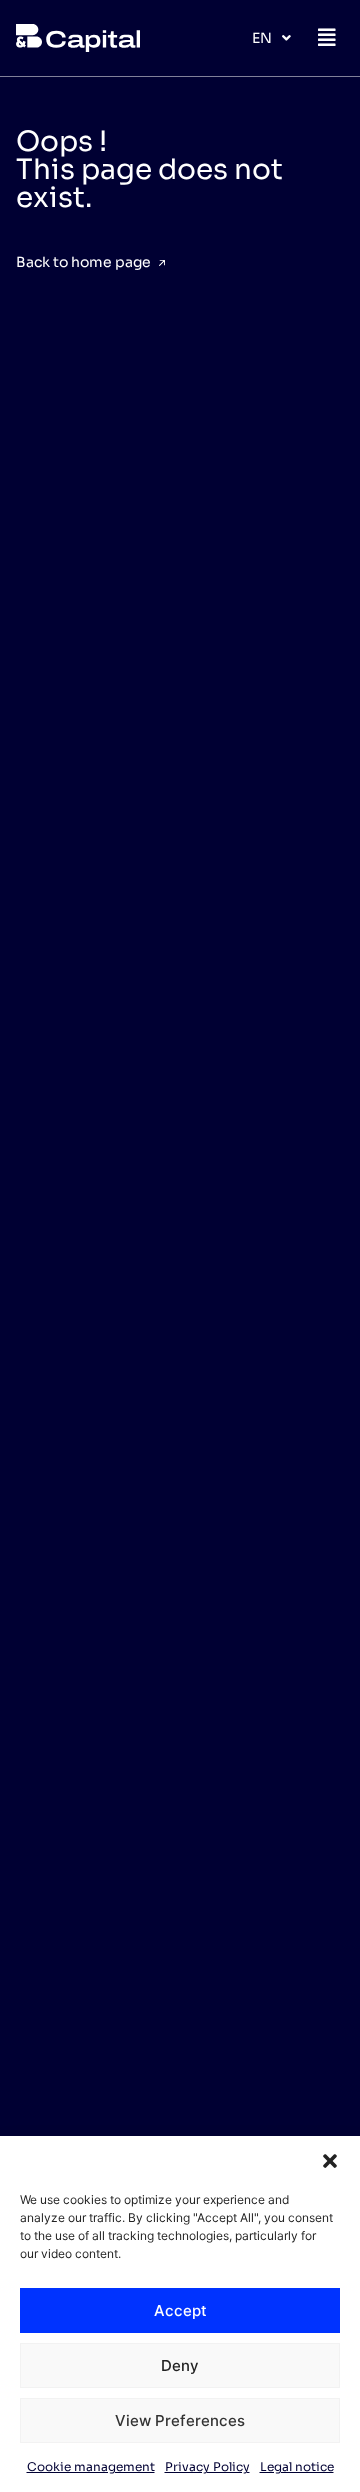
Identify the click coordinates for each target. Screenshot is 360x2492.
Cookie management (91, 2466)
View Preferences (180, 2420)
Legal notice (297, 2466)
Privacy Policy (207, 2466)
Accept (180, 2310)
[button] (330, 2161)
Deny (180, 2365)
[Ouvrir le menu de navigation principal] (327, 38)
